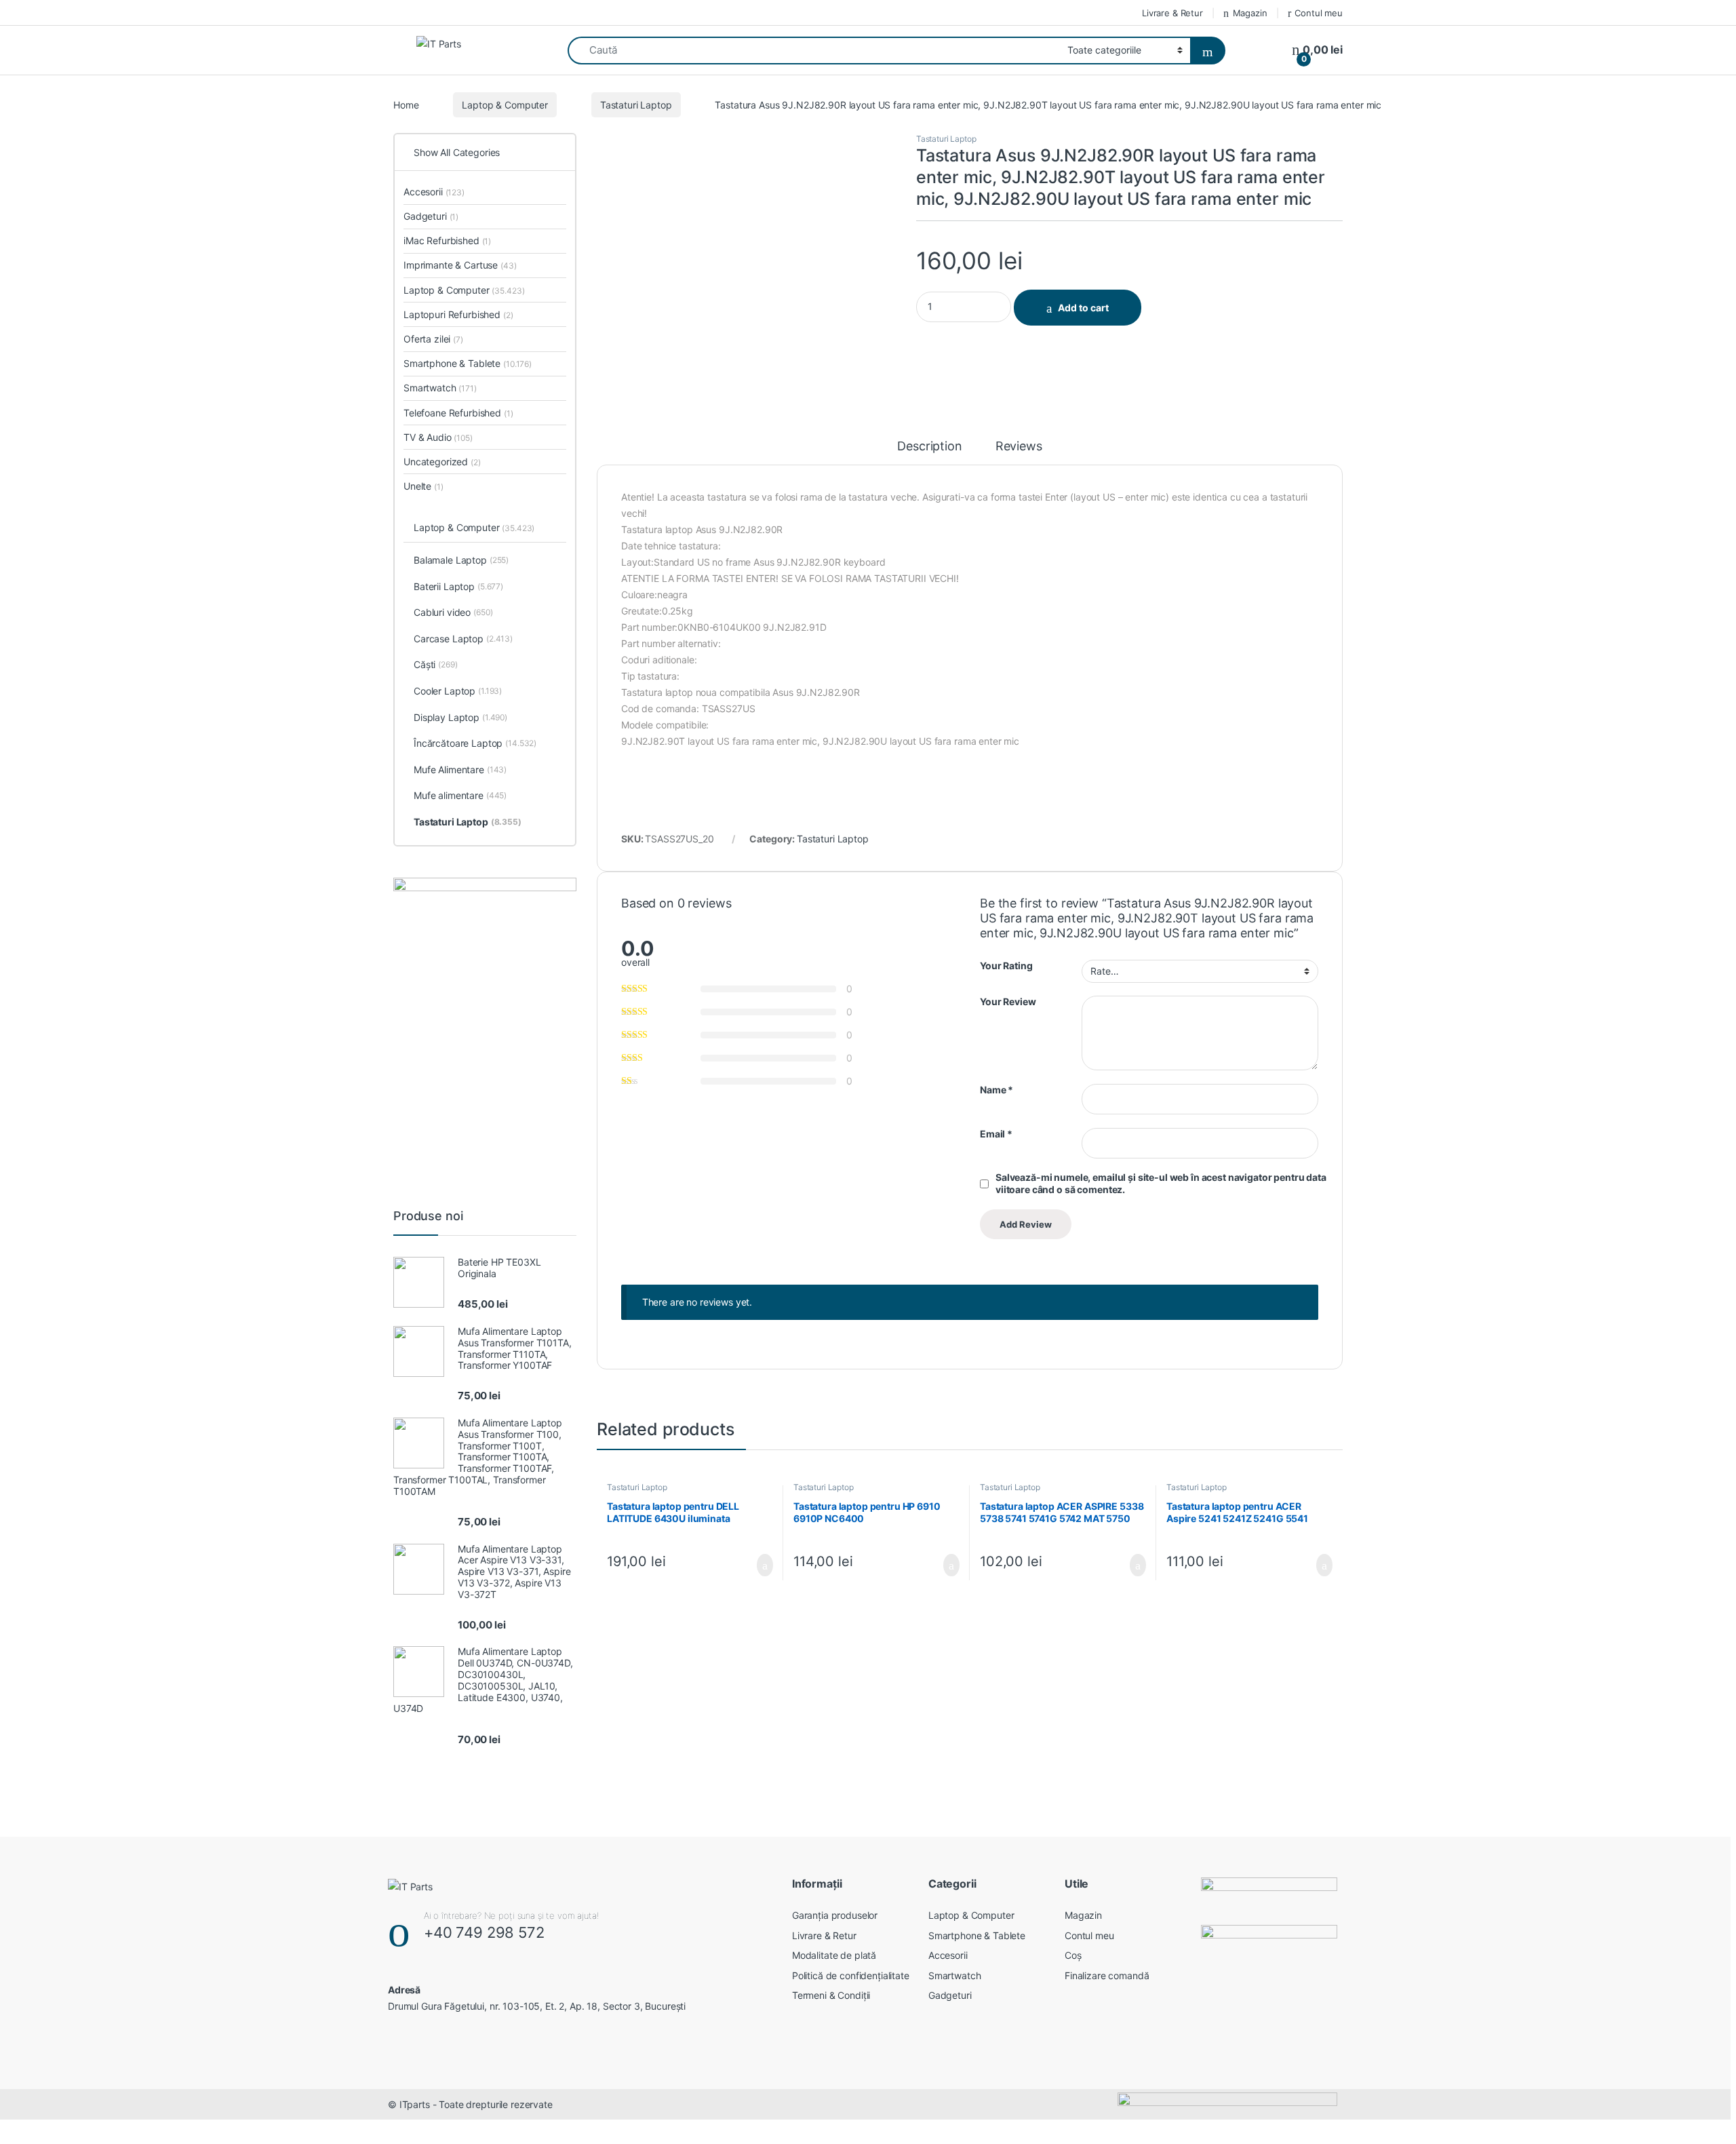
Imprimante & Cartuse (460, 265)
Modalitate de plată (834, 1955)
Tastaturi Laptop (636, 105)
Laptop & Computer (505, 105)
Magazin (1250, 13)
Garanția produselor (835, 1915)
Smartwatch (440, 388)
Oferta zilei (433, 339)
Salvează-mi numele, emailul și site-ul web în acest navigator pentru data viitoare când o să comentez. (1161, 1183)
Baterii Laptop (458, 586)
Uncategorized (442, 462)
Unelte (423, 486)
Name (997, 1090)
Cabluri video (453, 612)
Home (406, 105)
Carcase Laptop (463, 639)
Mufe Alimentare (460, 769)
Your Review (1008, 1001)
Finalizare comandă (1107, 1975)
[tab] (929, 452)
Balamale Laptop (461, 560)
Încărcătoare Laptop (475, 743)
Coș (1073, 1955)
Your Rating (1006, 966)
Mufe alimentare (460, 795)
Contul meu (1319, 13)
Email (996, 1134)
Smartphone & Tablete (468, 363)
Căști (436, 664)
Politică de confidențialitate (851, 1975)
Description (929, 447)
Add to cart (1083, 308)
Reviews (1019, 447)
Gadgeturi (431, 216)
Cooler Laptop (458, 691)
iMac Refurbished (447, 240)
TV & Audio (438, 437)
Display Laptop (460, 717)
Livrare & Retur (1172, 13)
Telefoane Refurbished (458, 413)
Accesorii (434, 192)
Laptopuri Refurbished (458, 314)
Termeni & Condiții (831, 1995)
